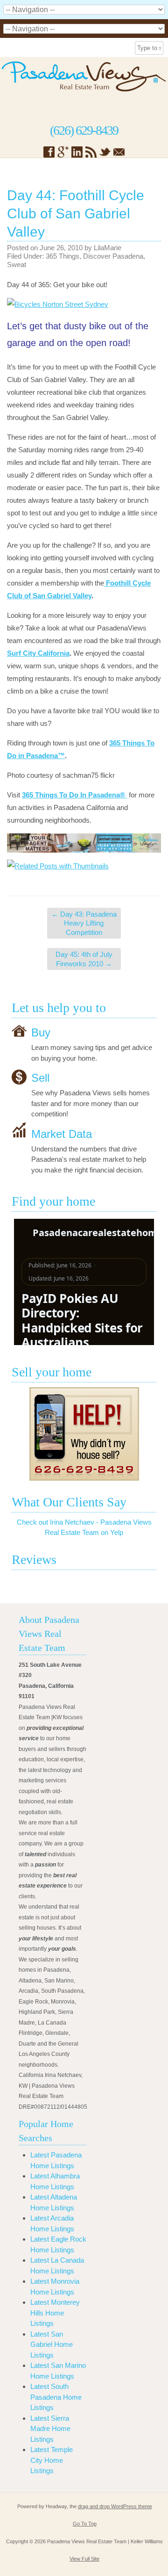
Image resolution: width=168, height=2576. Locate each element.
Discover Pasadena (113, 256)
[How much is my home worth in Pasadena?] (84, 1434)
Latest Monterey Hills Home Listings (55, 2313)
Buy (41, 1032)
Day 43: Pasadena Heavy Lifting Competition (84, 923)
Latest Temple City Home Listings (52, 2460)
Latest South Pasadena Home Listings (56, 2397)
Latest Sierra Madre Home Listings (50, 2429)
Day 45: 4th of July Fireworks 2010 (84, 959)
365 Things (63, 256)
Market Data (62, 1133)
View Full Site (84, 2559)
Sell (40, 1078)
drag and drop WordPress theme (115, 2506)
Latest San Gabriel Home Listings (52, 2344)
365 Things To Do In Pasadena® (74, 795)
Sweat (17, 264)
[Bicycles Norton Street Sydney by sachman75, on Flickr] (58, 304)
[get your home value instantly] (84, 843)
